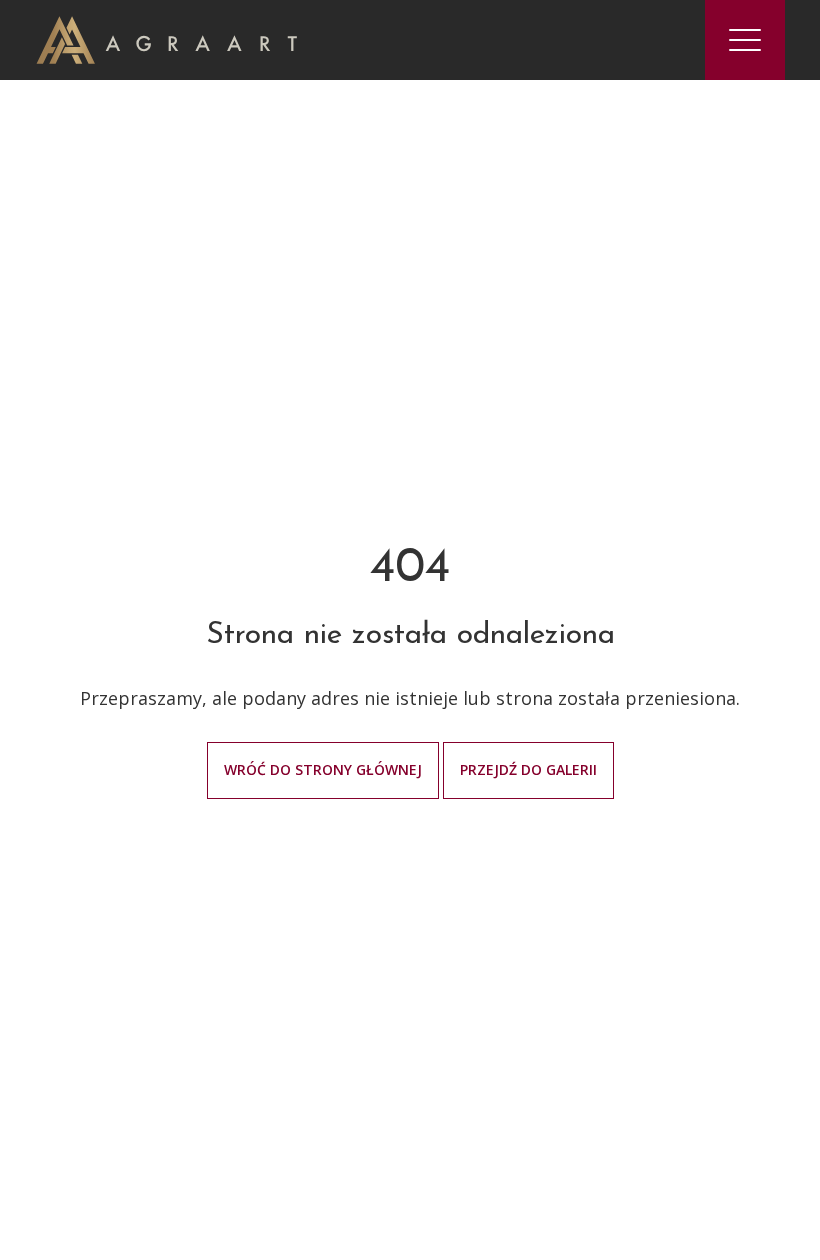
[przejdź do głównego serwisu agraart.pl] (166, 38)
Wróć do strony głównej (323, 769)
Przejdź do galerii (528, 769)
